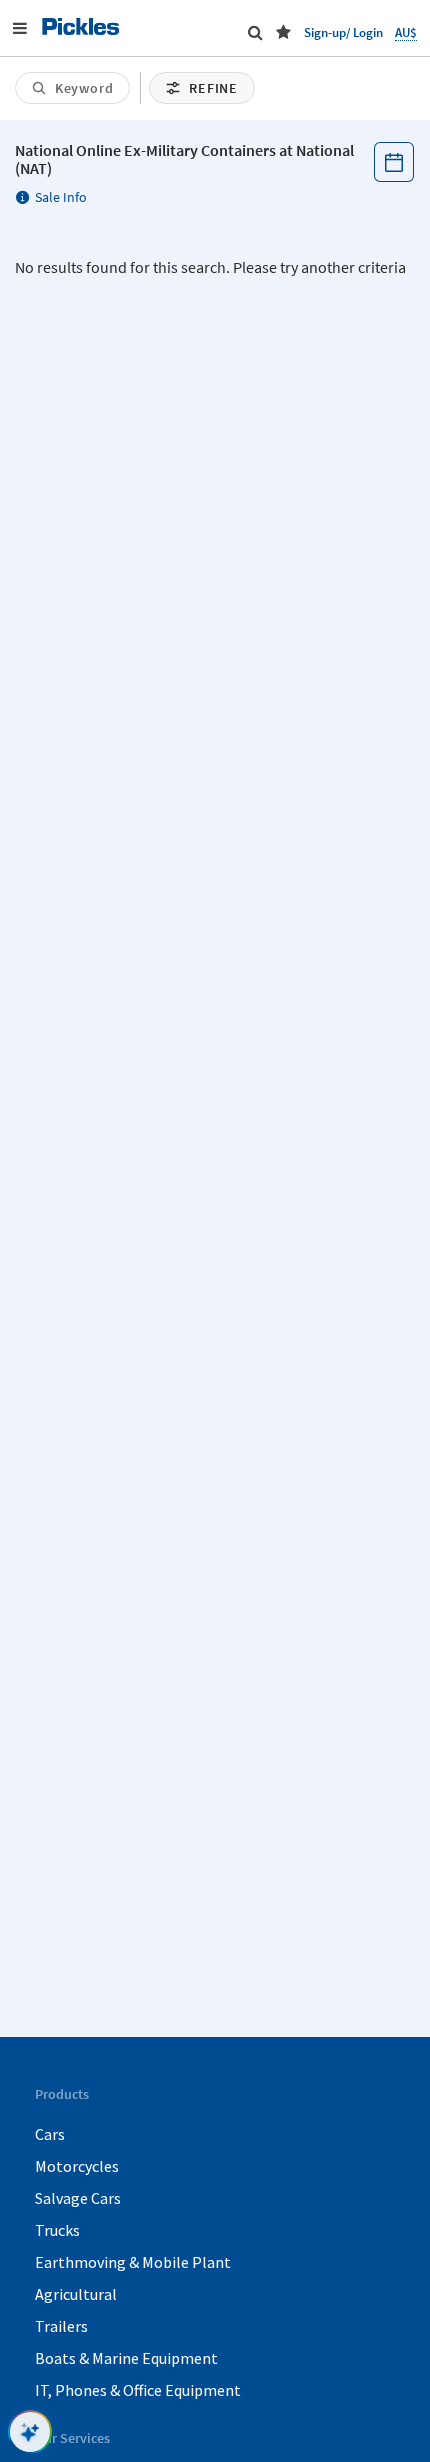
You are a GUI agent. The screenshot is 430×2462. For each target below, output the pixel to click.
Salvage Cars (78, 2198)
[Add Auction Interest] (394, 162)
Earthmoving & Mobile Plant (133, 2262)
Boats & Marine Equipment (126, 2358)
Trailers (61, 2326)
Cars (50, 2134)
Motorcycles (77, 2166)
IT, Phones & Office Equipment (138, 2390)
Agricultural (76, 2294)
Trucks (57, 2230)
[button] (283, 32)
